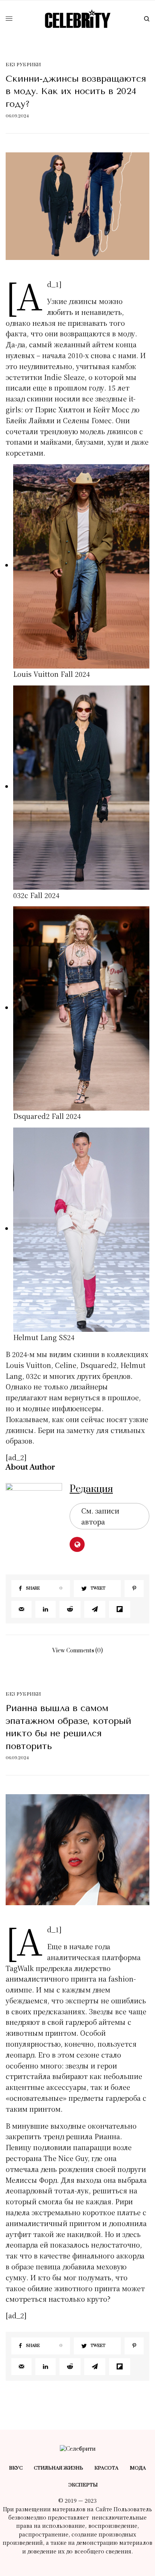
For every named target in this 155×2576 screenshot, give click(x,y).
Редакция (91, 1489)
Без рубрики (23, 65)
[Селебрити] (78, 19)
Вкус (16, 2468)
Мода (138, 2468)
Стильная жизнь (59, 2468)
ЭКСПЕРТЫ (83, 2485)
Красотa (106, 2468)
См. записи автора (100, 1516)
